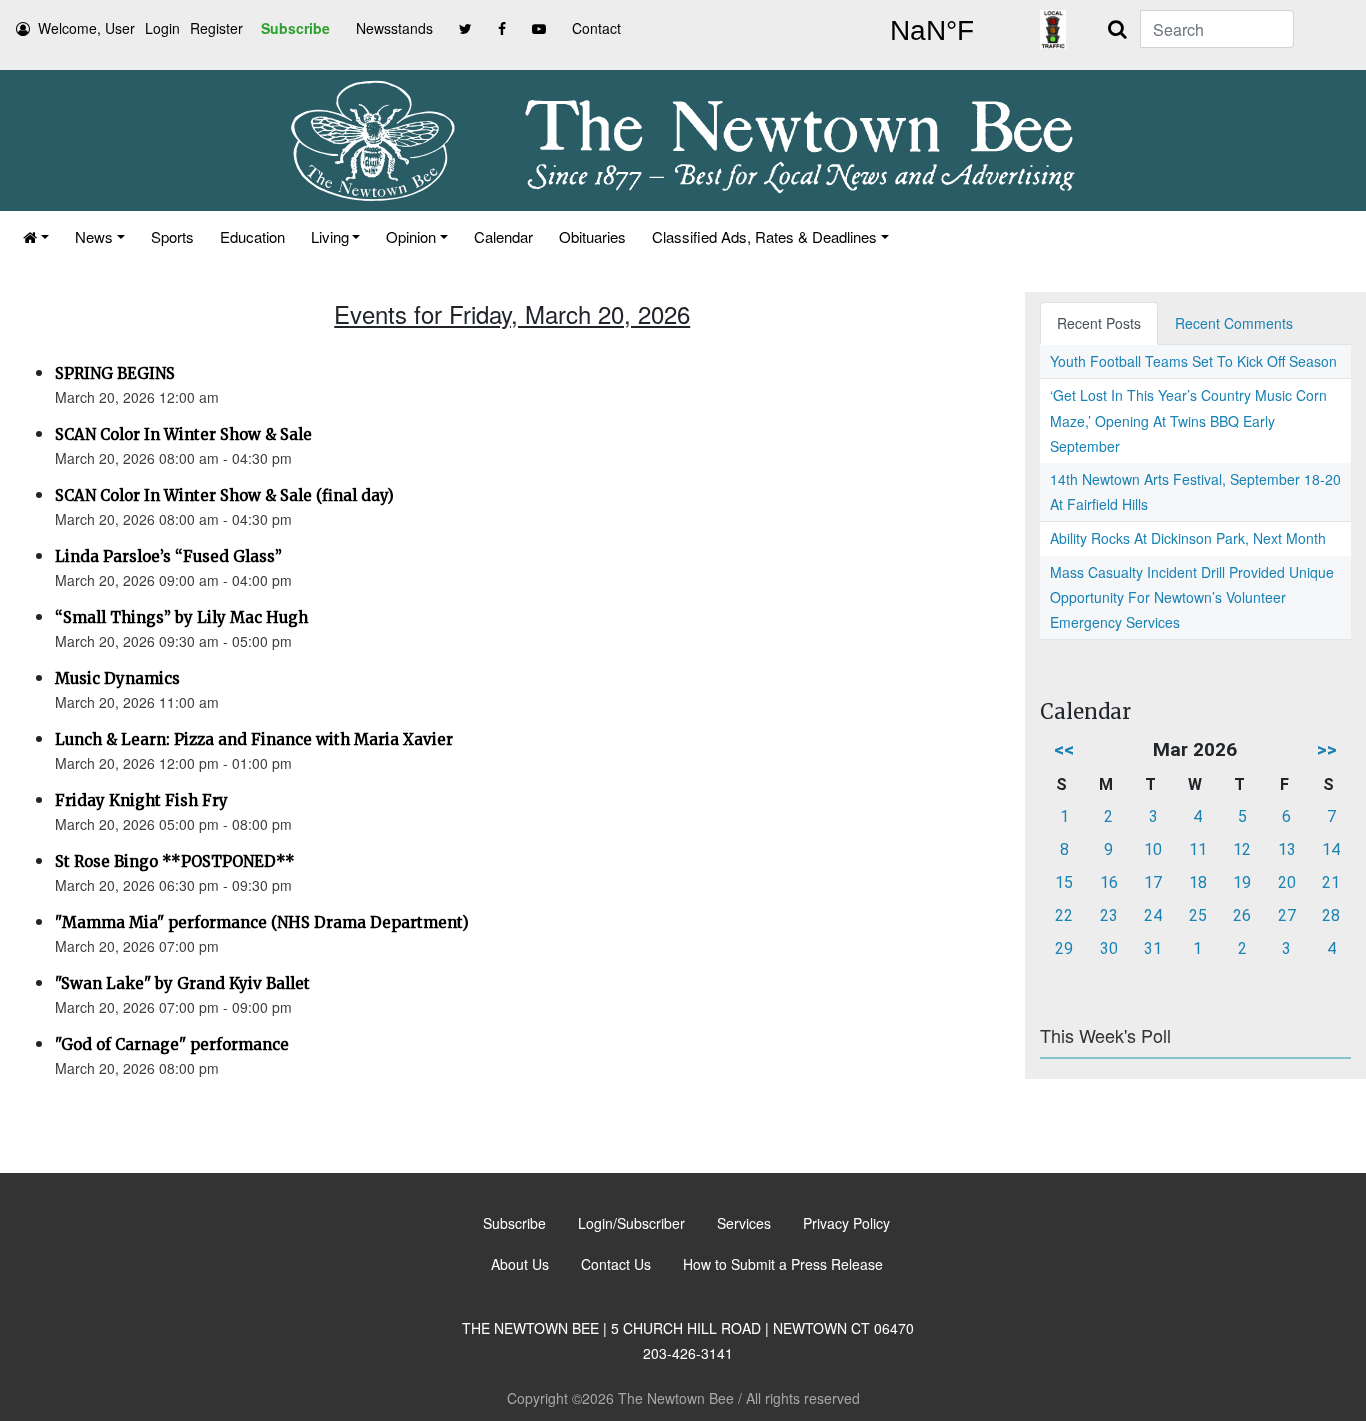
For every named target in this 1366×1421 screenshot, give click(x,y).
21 (1331, 882)
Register (216, 28)
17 (1153, 882)
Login (162, 28)
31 (1153, 948)
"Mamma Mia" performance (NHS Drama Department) (262, 922)
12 (1242, 849)
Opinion (411, 236)
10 (1153, 849)
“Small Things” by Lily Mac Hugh (181, 617)
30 (1109, 948)
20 (1287, 882)
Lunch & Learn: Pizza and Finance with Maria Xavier (254, 739)
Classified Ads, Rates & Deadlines (764, 236)
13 (1287, 849)
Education (252, 236)
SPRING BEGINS (115, 373)
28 (1331, 915)
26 (1242, 915)
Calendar (503, 236)
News (94, 236)
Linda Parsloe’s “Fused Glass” (168, 556)
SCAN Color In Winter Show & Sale (183, 434)
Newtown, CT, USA (932, 31)
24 (1153, 915)
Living (330, 236)
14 (1331, 849)
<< (1064, 749)
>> (1327, 749)
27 (1287, 915)
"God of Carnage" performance (172, 1044)
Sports (172, 236)
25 (1198, 915)
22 (1064, 915)
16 (1109, 882)
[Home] (36, 236)
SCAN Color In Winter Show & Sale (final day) (224, 495)
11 (1198, 849)
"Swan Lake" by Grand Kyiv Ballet (182, 983)
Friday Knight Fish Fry (141, 800)
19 (1242, 882)
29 (1064, 948)
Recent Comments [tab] (1234, 323)
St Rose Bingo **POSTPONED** (175, 861)
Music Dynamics (117, 678)
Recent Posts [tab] (1099, 323)
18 (1198, 882)
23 (1109, 915)
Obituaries (592, 236)
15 (1064, 882)
